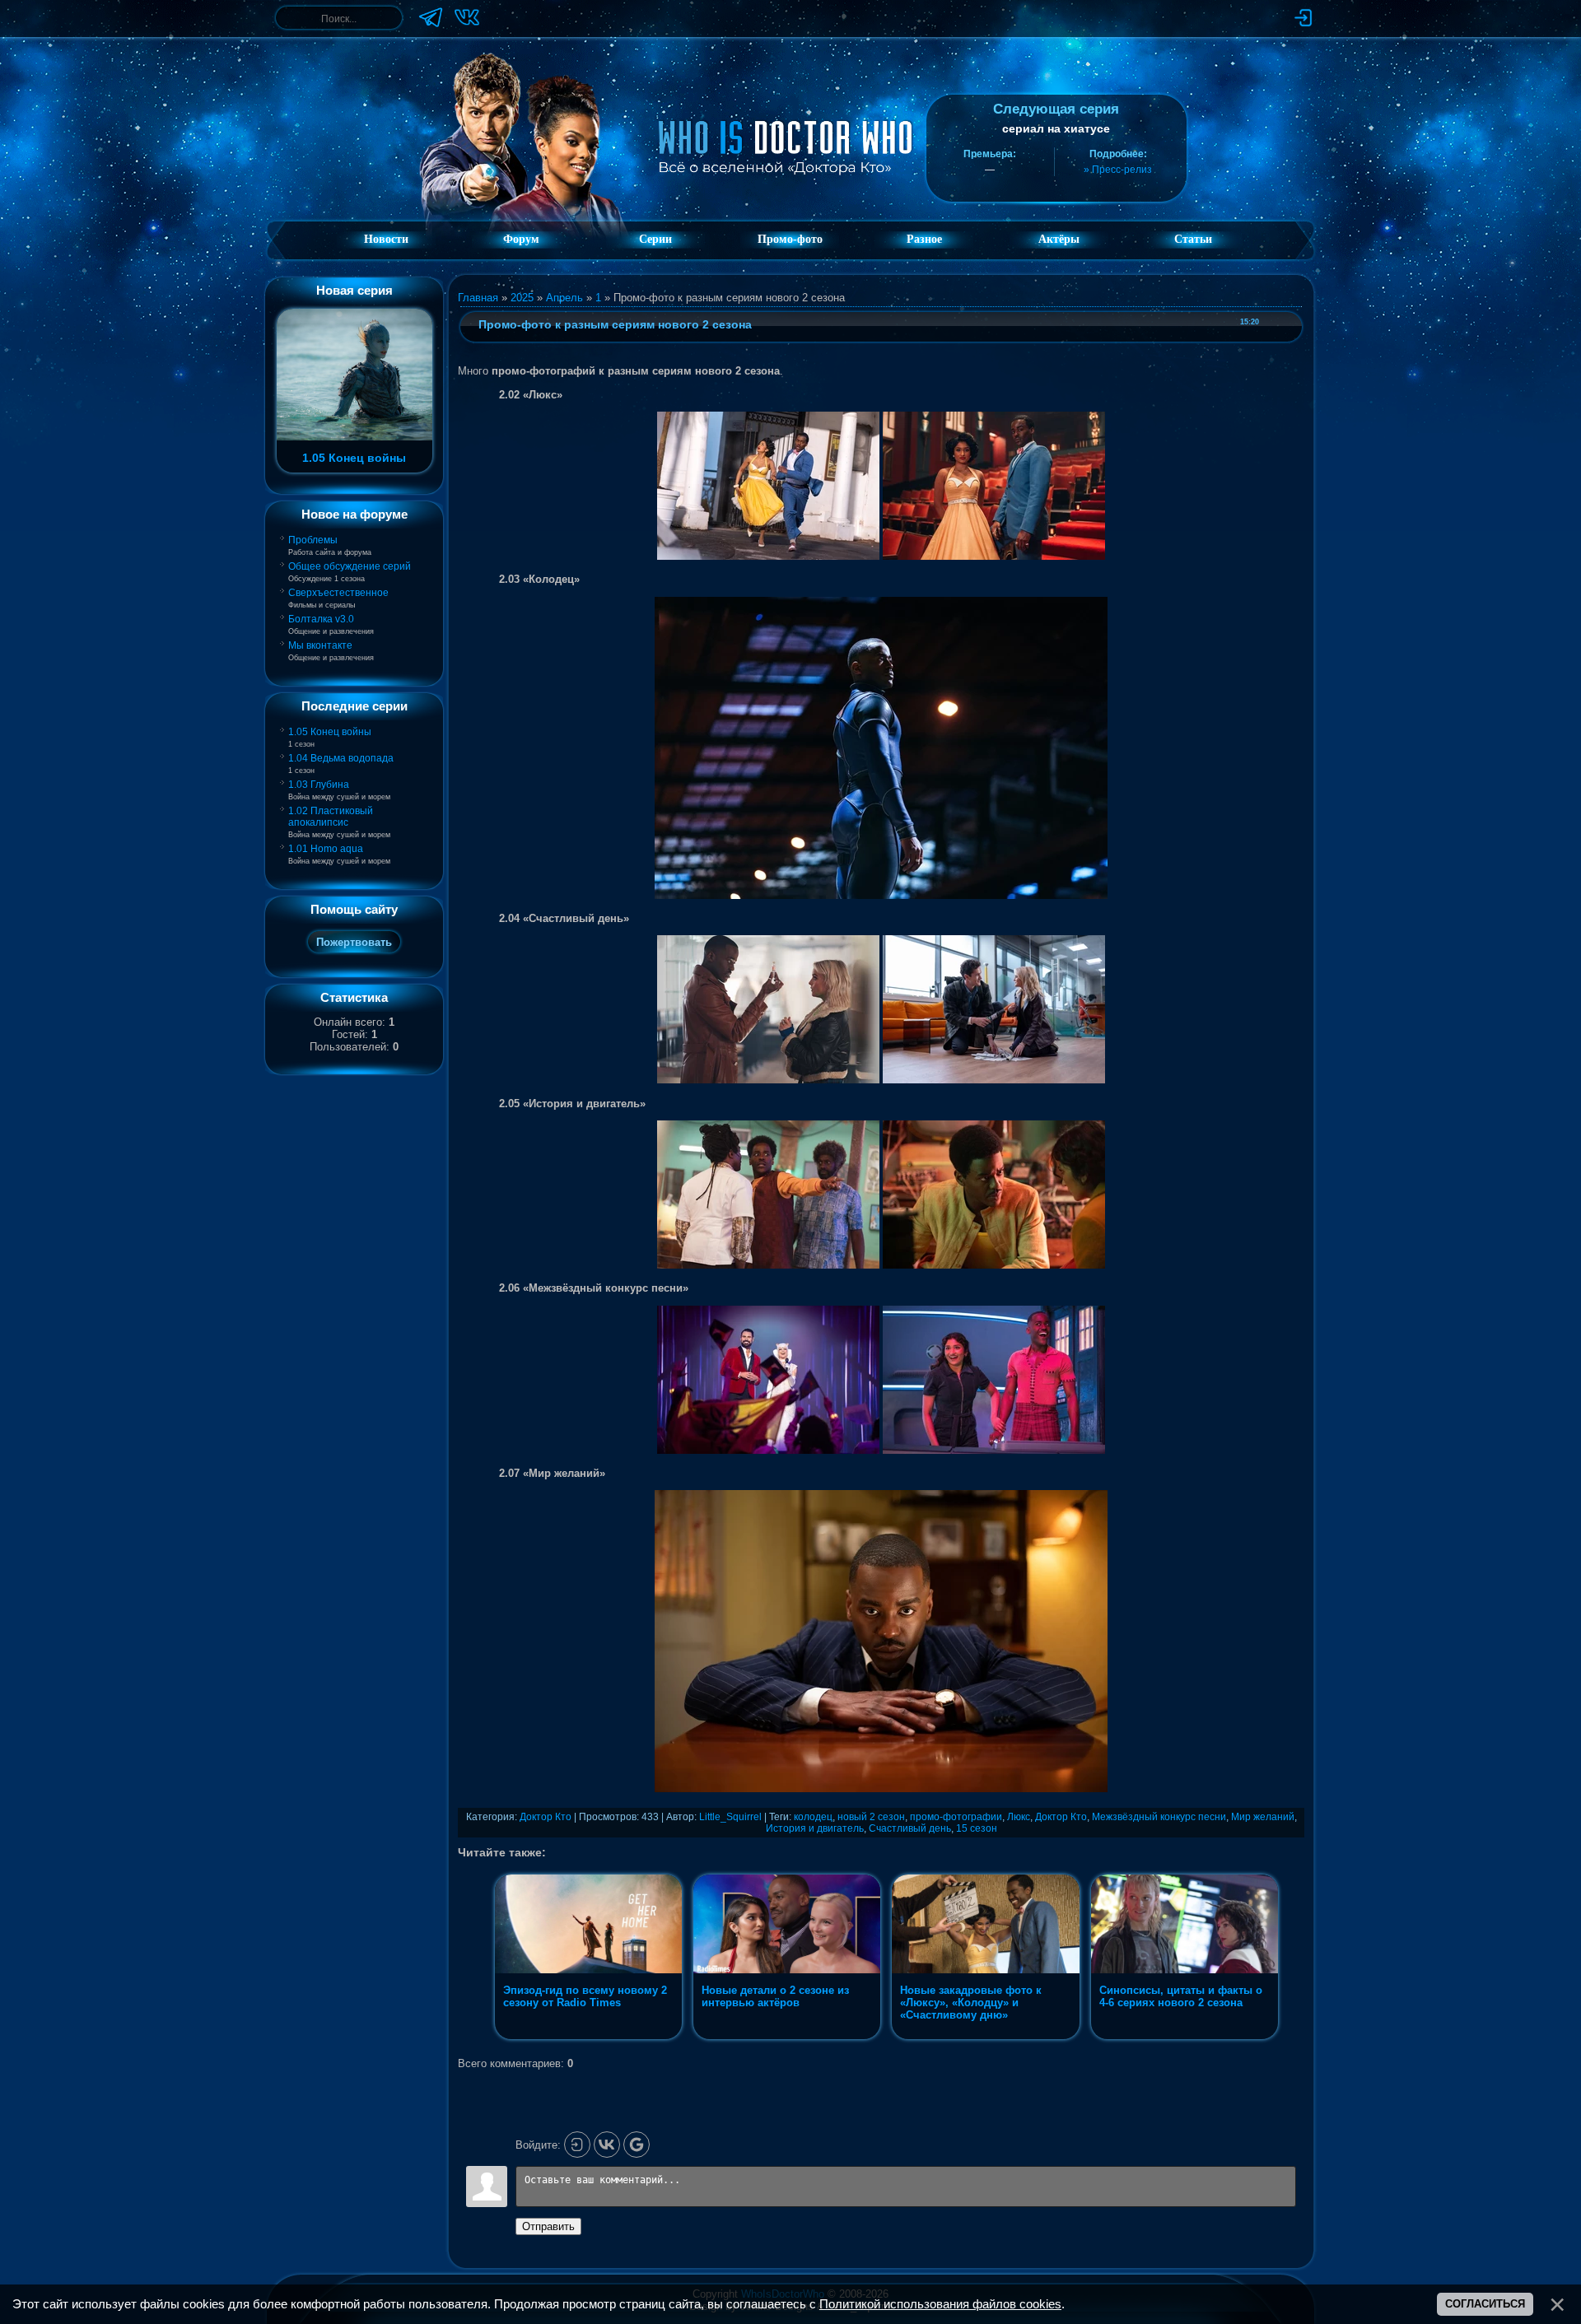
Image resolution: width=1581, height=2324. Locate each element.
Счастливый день (910, 1828)
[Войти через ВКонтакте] (607, 2145)
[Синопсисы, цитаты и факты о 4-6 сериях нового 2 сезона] (1185, 2039)
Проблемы (313, 540)
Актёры (1059, 239)
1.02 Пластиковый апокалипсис (331, 817)
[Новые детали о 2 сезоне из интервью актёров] (788, 2039)
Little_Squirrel (730, 1817)
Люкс (1019, 1817)
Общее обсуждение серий (350, 566)
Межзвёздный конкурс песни (1159, 1817)
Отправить (548, 2226)
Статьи (1193, 239)
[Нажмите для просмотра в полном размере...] (768, 556)
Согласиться (1485, 2304)
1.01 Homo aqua (326, 849)
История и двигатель (815, 1828)
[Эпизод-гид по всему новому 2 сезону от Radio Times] (590, 2039)
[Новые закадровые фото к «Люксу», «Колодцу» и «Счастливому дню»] (987, 2039)
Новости (386, 239)
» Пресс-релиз (1118, 170)
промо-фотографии (956, 1817)
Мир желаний (1263, 1817)
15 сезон (977, 1828)
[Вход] (577, 2145)
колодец (813, 1817)
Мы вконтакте (320, 645)
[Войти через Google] (637, 2145)
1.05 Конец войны (330, 732)
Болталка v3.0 (321, 619)
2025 (522, 298)
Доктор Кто (546, 1817)
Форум (521, 239)
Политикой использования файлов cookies (940, 2304)
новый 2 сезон (871, 1817)
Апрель (564, 298)
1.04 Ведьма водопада (341, 758)
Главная (478, 298)
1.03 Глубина (319, 785)
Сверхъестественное (338, 593)
